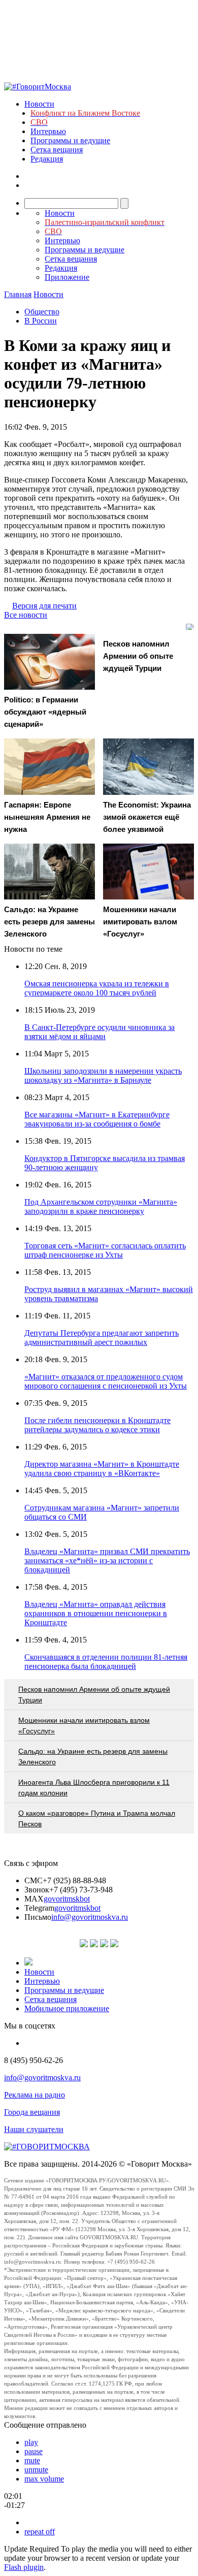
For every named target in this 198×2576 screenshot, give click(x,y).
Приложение (67, 277)
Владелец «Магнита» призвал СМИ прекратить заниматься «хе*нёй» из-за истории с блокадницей (107, 1560)
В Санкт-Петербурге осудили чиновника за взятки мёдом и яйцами (100, 1032)
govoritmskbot (67, 1899)
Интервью (48, 131)
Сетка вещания (57, 150)
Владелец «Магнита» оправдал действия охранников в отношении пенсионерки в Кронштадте (96, 1613)
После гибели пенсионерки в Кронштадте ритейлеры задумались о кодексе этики (97, 1425)
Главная (18, 294)
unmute (36, 2470)
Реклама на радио (35, 2095)
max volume (44, 2479)
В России (41, 321)
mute (32, 2460)
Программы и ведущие (70, 140)
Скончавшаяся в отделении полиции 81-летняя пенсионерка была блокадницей (106, 1662)
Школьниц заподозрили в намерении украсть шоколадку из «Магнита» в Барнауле (103, 1075)
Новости (39, 104)
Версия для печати (44, 606)
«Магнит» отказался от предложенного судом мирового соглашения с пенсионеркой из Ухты (106, 1381)
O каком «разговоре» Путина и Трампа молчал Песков (97, 1818)
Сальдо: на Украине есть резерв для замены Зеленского (93, 1757)
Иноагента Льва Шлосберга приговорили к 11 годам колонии (94, 1788)
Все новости (26, 615)
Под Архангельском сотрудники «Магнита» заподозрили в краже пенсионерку (101, 1206)
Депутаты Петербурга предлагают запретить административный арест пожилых (102, 1338)
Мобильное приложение (67, 2008)
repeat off (40, 2532)
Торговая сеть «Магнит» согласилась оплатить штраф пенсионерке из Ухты (105, 1250)
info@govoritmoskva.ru (90, 1917)
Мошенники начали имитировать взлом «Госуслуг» (84, 1726)
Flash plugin (24, 2567)
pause (34, 2451)
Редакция (47, 159)
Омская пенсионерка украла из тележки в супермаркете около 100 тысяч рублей (97, 988)
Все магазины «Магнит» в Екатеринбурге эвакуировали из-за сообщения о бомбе (97, 1119)
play (31, 2442)
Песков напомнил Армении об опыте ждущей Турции (94, 1695)
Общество (42, 312)
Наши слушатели (34, 2129)
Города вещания (32, 2112)
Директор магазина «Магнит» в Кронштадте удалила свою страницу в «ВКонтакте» (102, 1469)
